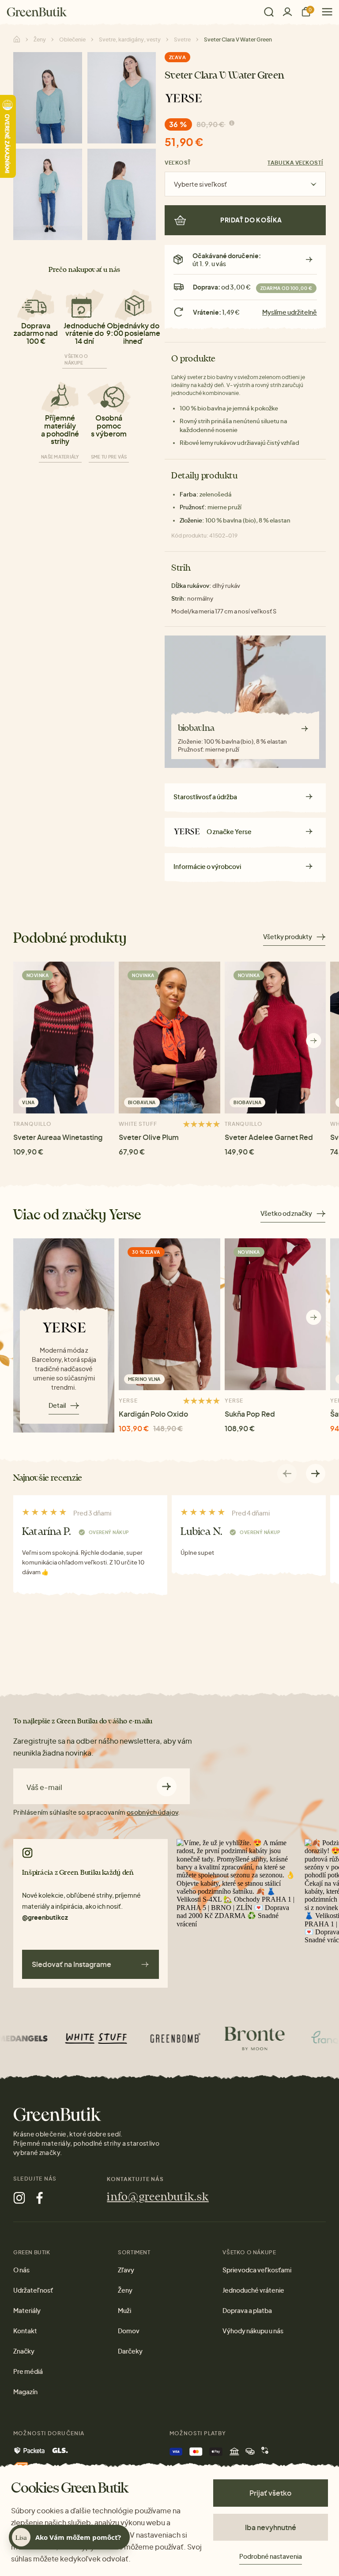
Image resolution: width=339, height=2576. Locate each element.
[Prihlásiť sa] (287, 12)
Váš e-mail (44, 1787)
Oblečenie (72, 39)
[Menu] (324, 12)
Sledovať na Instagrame (72, 1964)
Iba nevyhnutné (271, 2527)
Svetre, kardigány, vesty (130, 39)
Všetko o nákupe (76, 359)
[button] (314, 1040)
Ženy (40, 39)
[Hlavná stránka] (37, 12)
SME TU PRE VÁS (109, 457)
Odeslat (167, 1786)
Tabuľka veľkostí (295, 163)
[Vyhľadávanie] (269, 12)
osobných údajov (152, 1812)
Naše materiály (60, 457)
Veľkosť (178, 163)
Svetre (182, 39)
